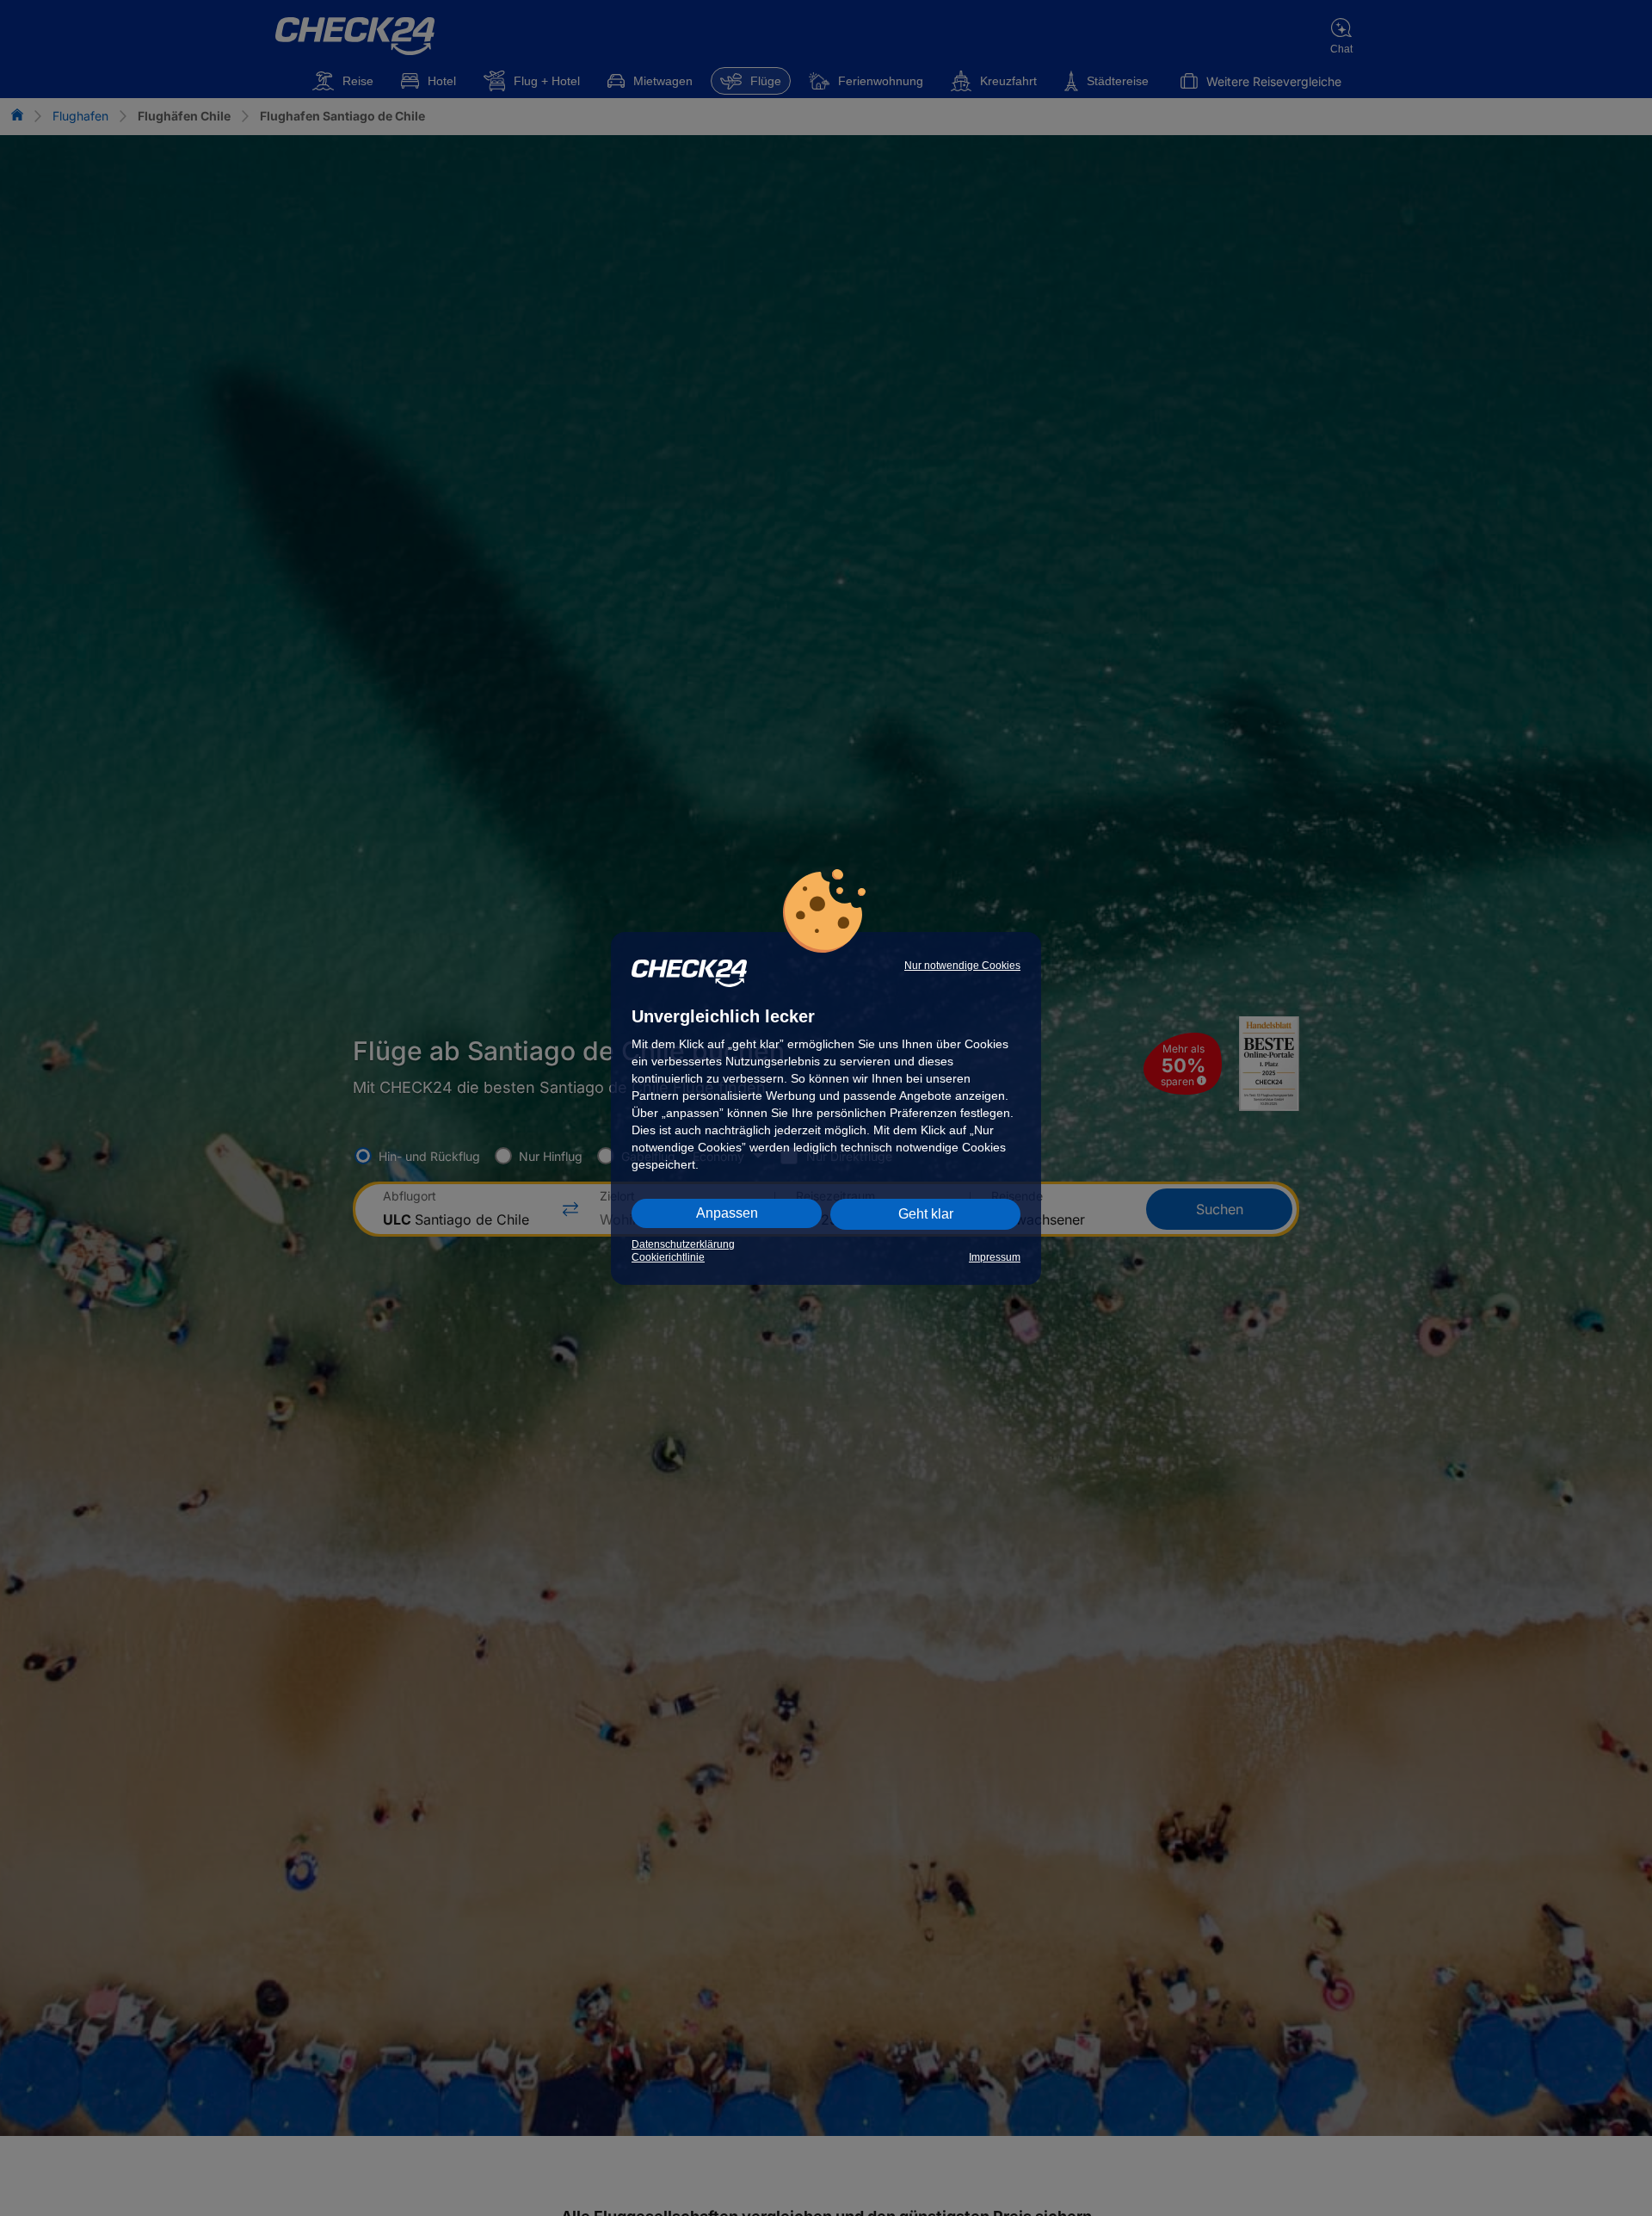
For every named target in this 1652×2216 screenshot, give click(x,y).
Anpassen (727, 1213)
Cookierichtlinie (668, 1257)
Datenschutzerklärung (683, 1244)
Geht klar (926, 1214)
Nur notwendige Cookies (962, 966)
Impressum (995, 1257)
